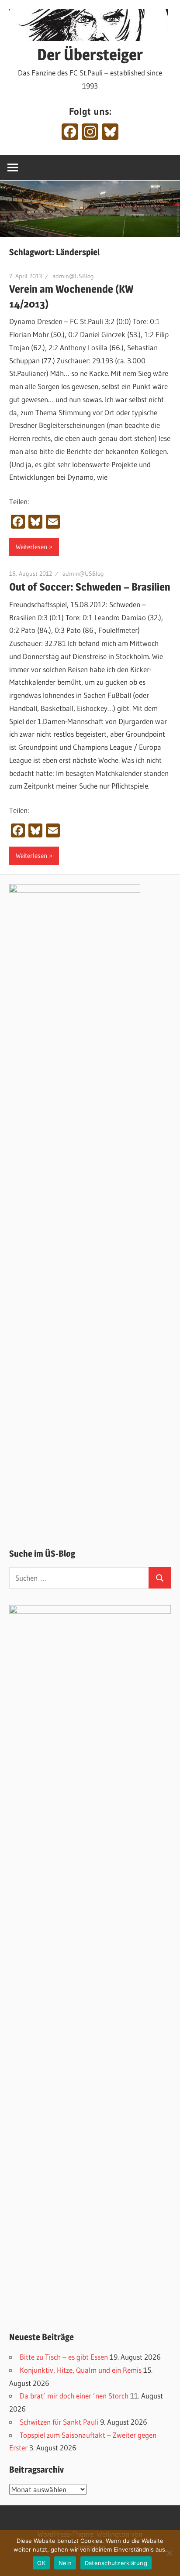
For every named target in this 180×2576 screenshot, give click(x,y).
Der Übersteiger (90, 55)
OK (41, 2563)
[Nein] (169, 2553)
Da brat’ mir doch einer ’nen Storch (74, 2396)
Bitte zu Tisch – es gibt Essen (64, 2357)
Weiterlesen (31, 547)
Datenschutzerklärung (116, 2563)
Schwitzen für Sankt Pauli (59, 2422)
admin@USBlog (73, 276)
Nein (65, 2563)
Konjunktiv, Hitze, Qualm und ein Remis (81, 2370)
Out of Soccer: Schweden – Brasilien (90, 587)
